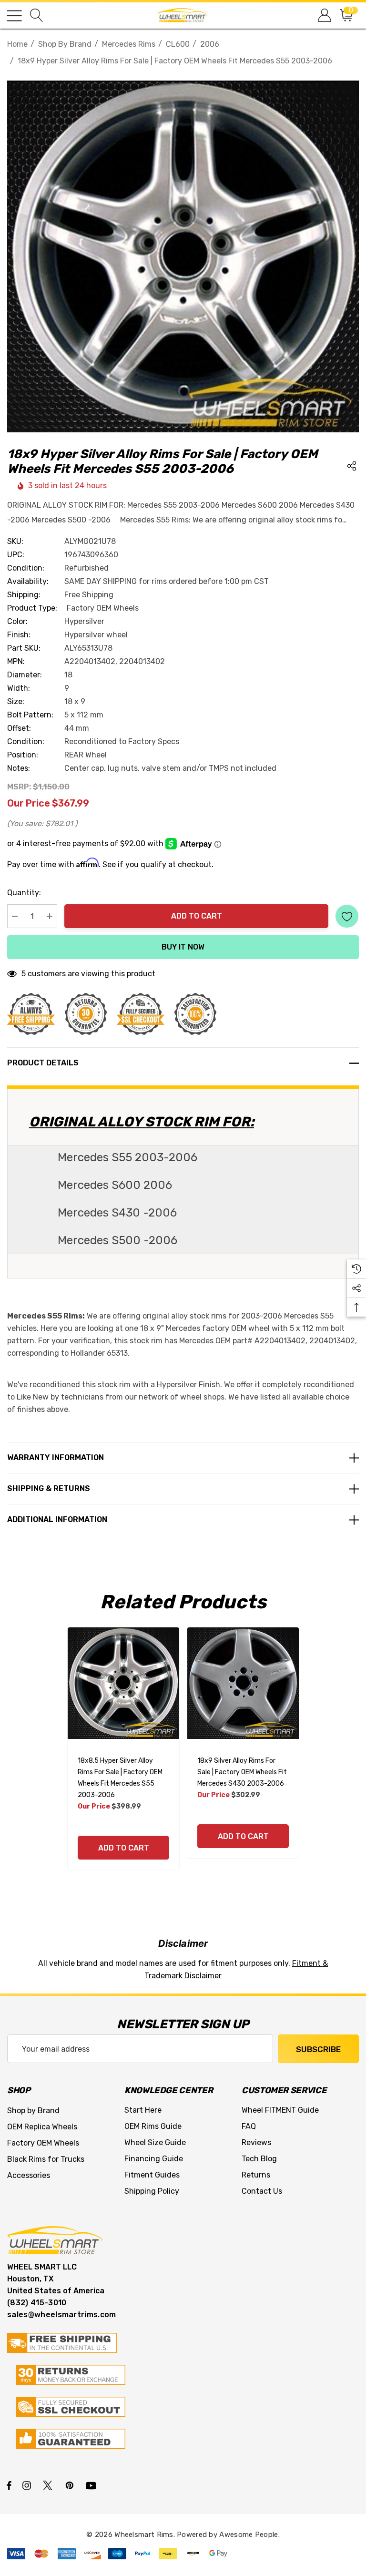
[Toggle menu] (14, 16)
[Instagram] (28, 2485)
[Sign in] (324, 15)
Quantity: (24, 893)
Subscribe (318, 2049)
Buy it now (183, 947)
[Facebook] (9, 2485)
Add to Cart (197, 916)
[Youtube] (92, 2485)
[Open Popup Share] (352, 466)
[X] (50, 2485)
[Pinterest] (71, 2485)
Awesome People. (249, 2535)
